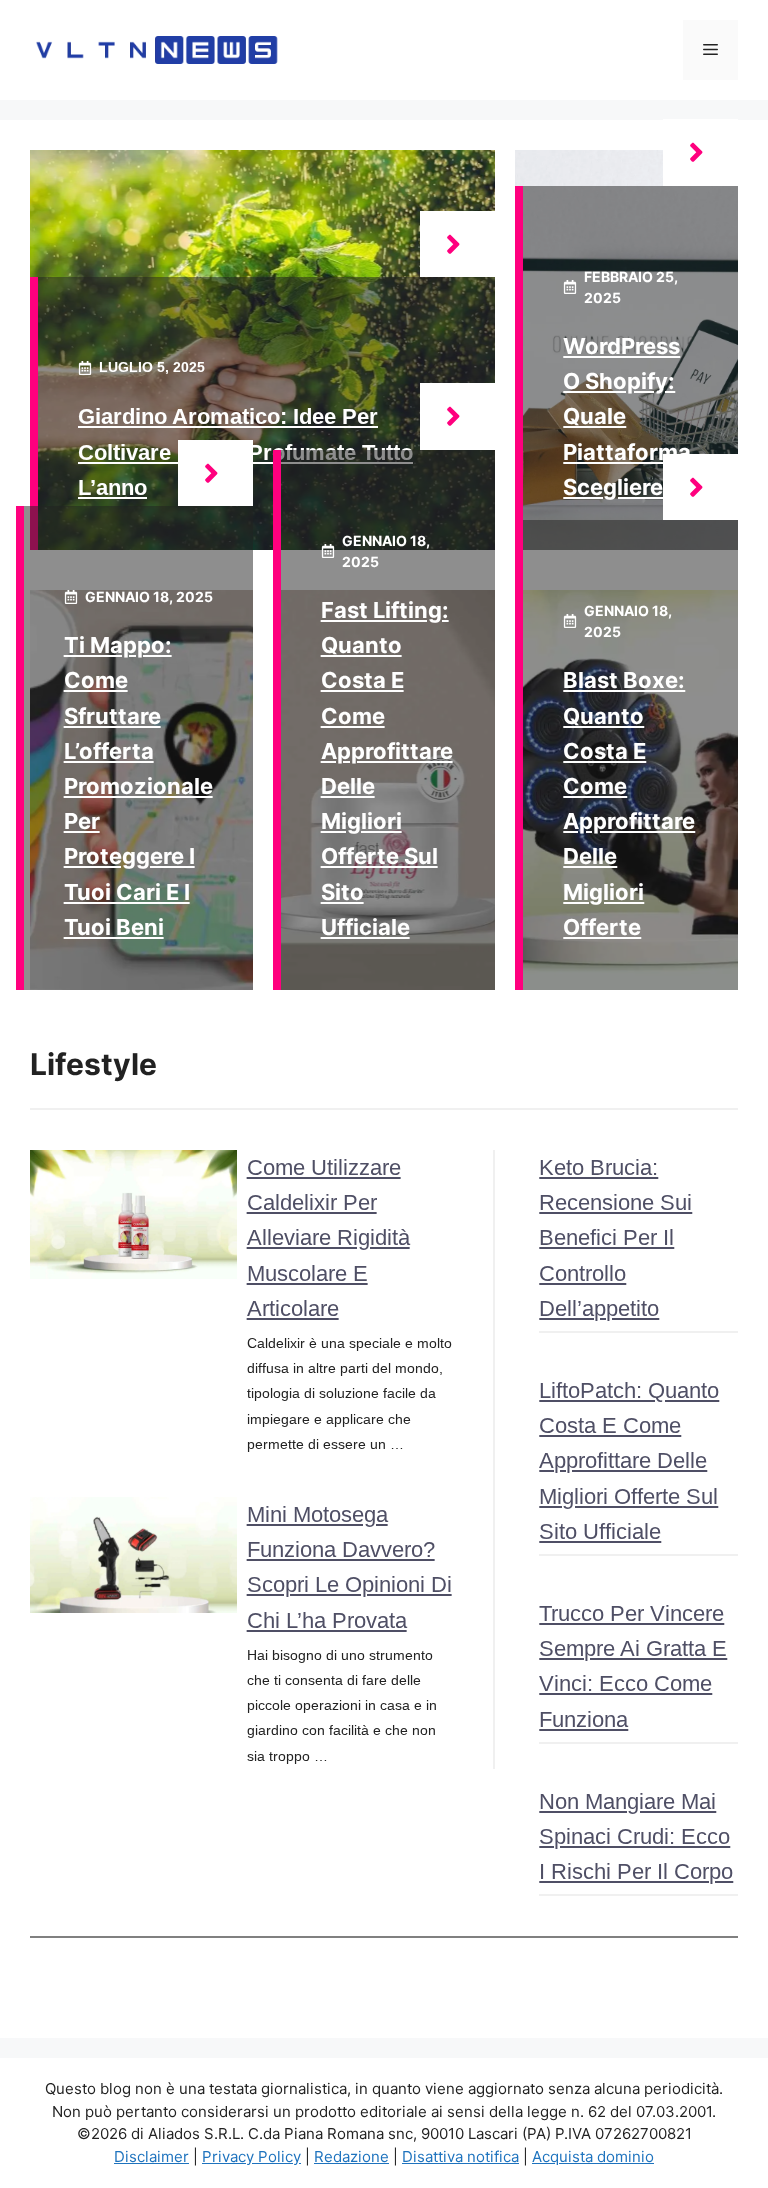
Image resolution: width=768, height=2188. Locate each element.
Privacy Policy (251, 2156)
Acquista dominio (593, 2156)
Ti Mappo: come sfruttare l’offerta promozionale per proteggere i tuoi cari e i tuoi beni (138, 786)
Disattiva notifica (460, 2156)
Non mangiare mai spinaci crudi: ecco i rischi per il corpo (636, 1836)
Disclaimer (151, 2156)
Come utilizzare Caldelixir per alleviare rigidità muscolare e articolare (328, 1238)
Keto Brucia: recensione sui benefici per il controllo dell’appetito (615, 1238)
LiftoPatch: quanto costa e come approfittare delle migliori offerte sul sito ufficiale (629, 1461)
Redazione (351, 2156)
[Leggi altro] (457, 244)
